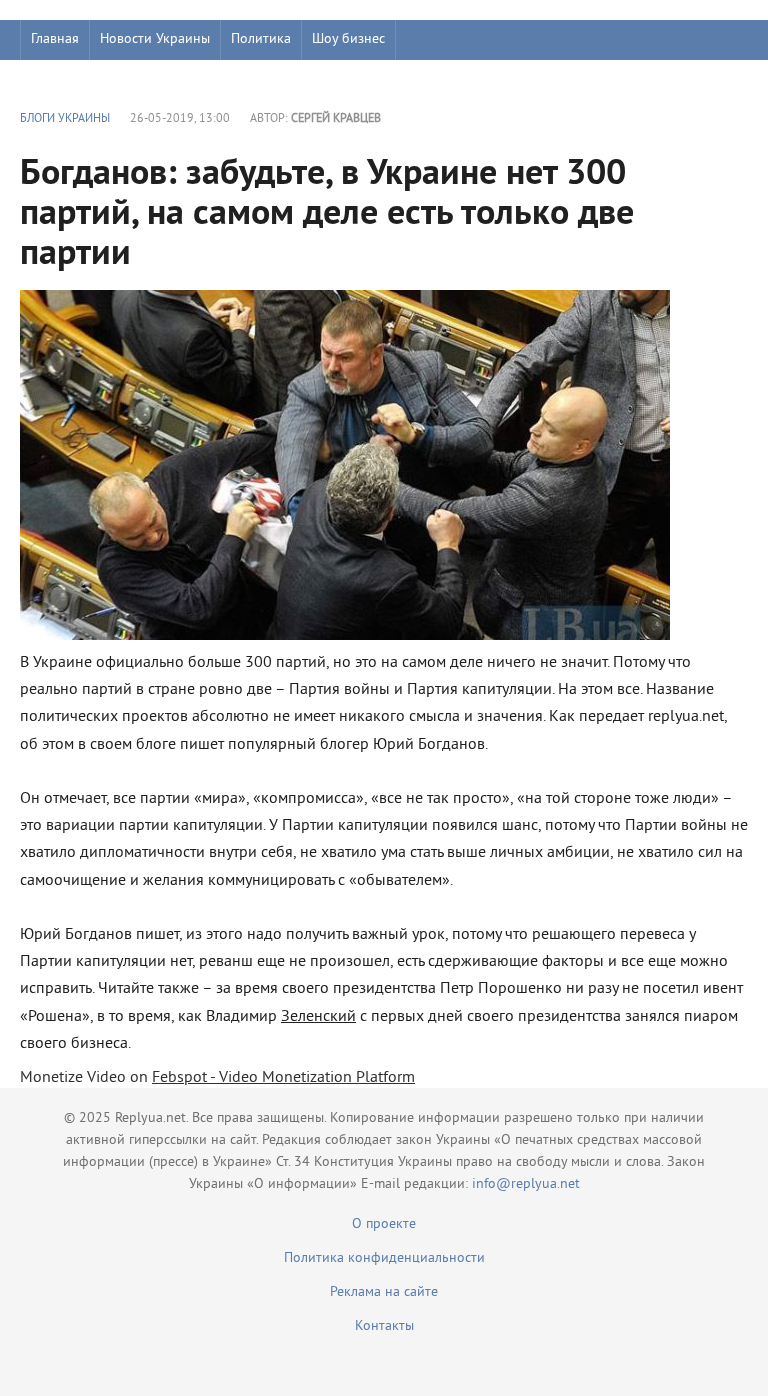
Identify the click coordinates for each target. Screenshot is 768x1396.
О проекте (384, 1224)
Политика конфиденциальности (384, 1258)
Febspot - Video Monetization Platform (283, 1078)
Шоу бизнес (348, 39)
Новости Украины (155, 39)
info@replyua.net (526, 1184)
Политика (261, 39)
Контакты (384, 1326)
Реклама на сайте (384, 1292)
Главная (55, 39)
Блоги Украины (65, 119)
